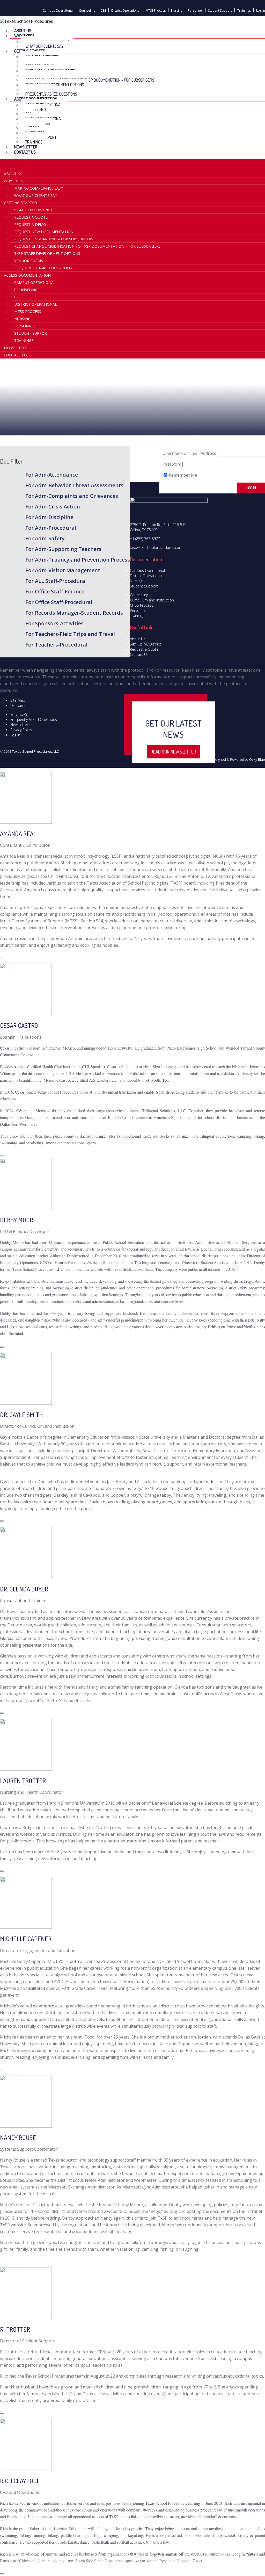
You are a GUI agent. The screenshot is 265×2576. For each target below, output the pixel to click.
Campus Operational (58, 10)
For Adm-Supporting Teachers (63, 549)
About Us (13, 174)
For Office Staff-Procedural (59, 602)
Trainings (244, 10)
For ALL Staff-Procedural (56, 581)
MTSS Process (156, 10)
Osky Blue (257, 759)
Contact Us (25, 152)
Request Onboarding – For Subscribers (54, 239)
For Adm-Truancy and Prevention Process (78, 560)
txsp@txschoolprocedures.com (156, 547)
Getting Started (20, 203)
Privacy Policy (21, 730)
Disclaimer (19, 705)
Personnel (195, 10)
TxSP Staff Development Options (47, 253)
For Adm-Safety (45, 538)
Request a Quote (31, 217)
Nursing (177, 10)
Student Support (220, 10)
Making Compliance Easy (39, 188)
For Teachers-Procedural (56, 645)
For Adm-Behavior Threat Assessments (74, 485)
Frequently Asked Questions (43, 268)
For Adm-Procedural (51, 528)
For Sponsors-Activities (54, 623)
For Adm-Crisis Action (53, 507)
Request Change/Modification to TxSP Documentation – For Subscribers (90, 80)
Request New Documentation (44, 232)
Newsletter (16, 348)
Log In (261, 10)
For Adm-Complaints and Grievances (72, 496)
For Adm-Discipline (49, 517)
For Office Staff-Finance (55, 591)
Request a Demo (30, 224)
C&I (103, 10)
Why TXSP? (14, 181)
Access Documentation (27, 275)
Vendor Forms (29, 261)
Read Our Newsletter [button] (173, 752)
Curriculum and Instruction (152, 600)
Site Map (18, 700)
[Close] (2, 958)
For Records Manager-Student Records (74, 613)
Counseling (87, 10)
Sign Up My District (33, 210)
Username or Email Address (189, 453)
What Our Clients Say (36, 195)
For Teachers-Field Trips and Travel (70, 634)
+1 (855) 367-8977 (145, 539)
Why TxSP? (19, 714)
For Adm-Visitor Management (63, 570)
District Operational (126, 10)
